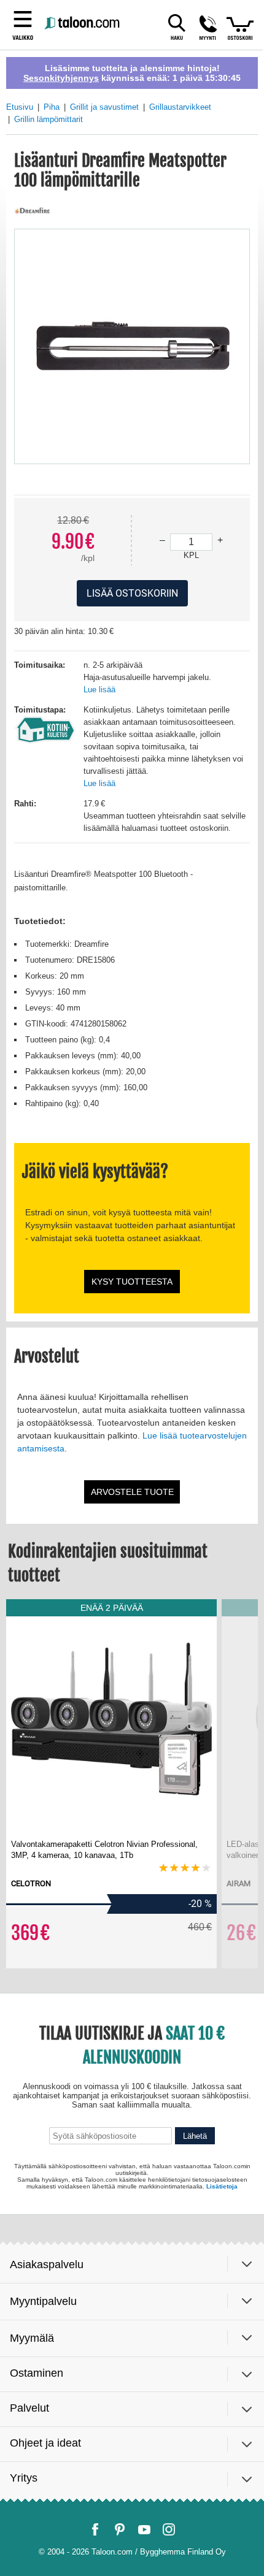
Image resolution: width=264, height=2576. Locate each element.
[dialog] (132, 1288)
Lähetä (195, 2490)
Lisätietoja (222, 2536)
